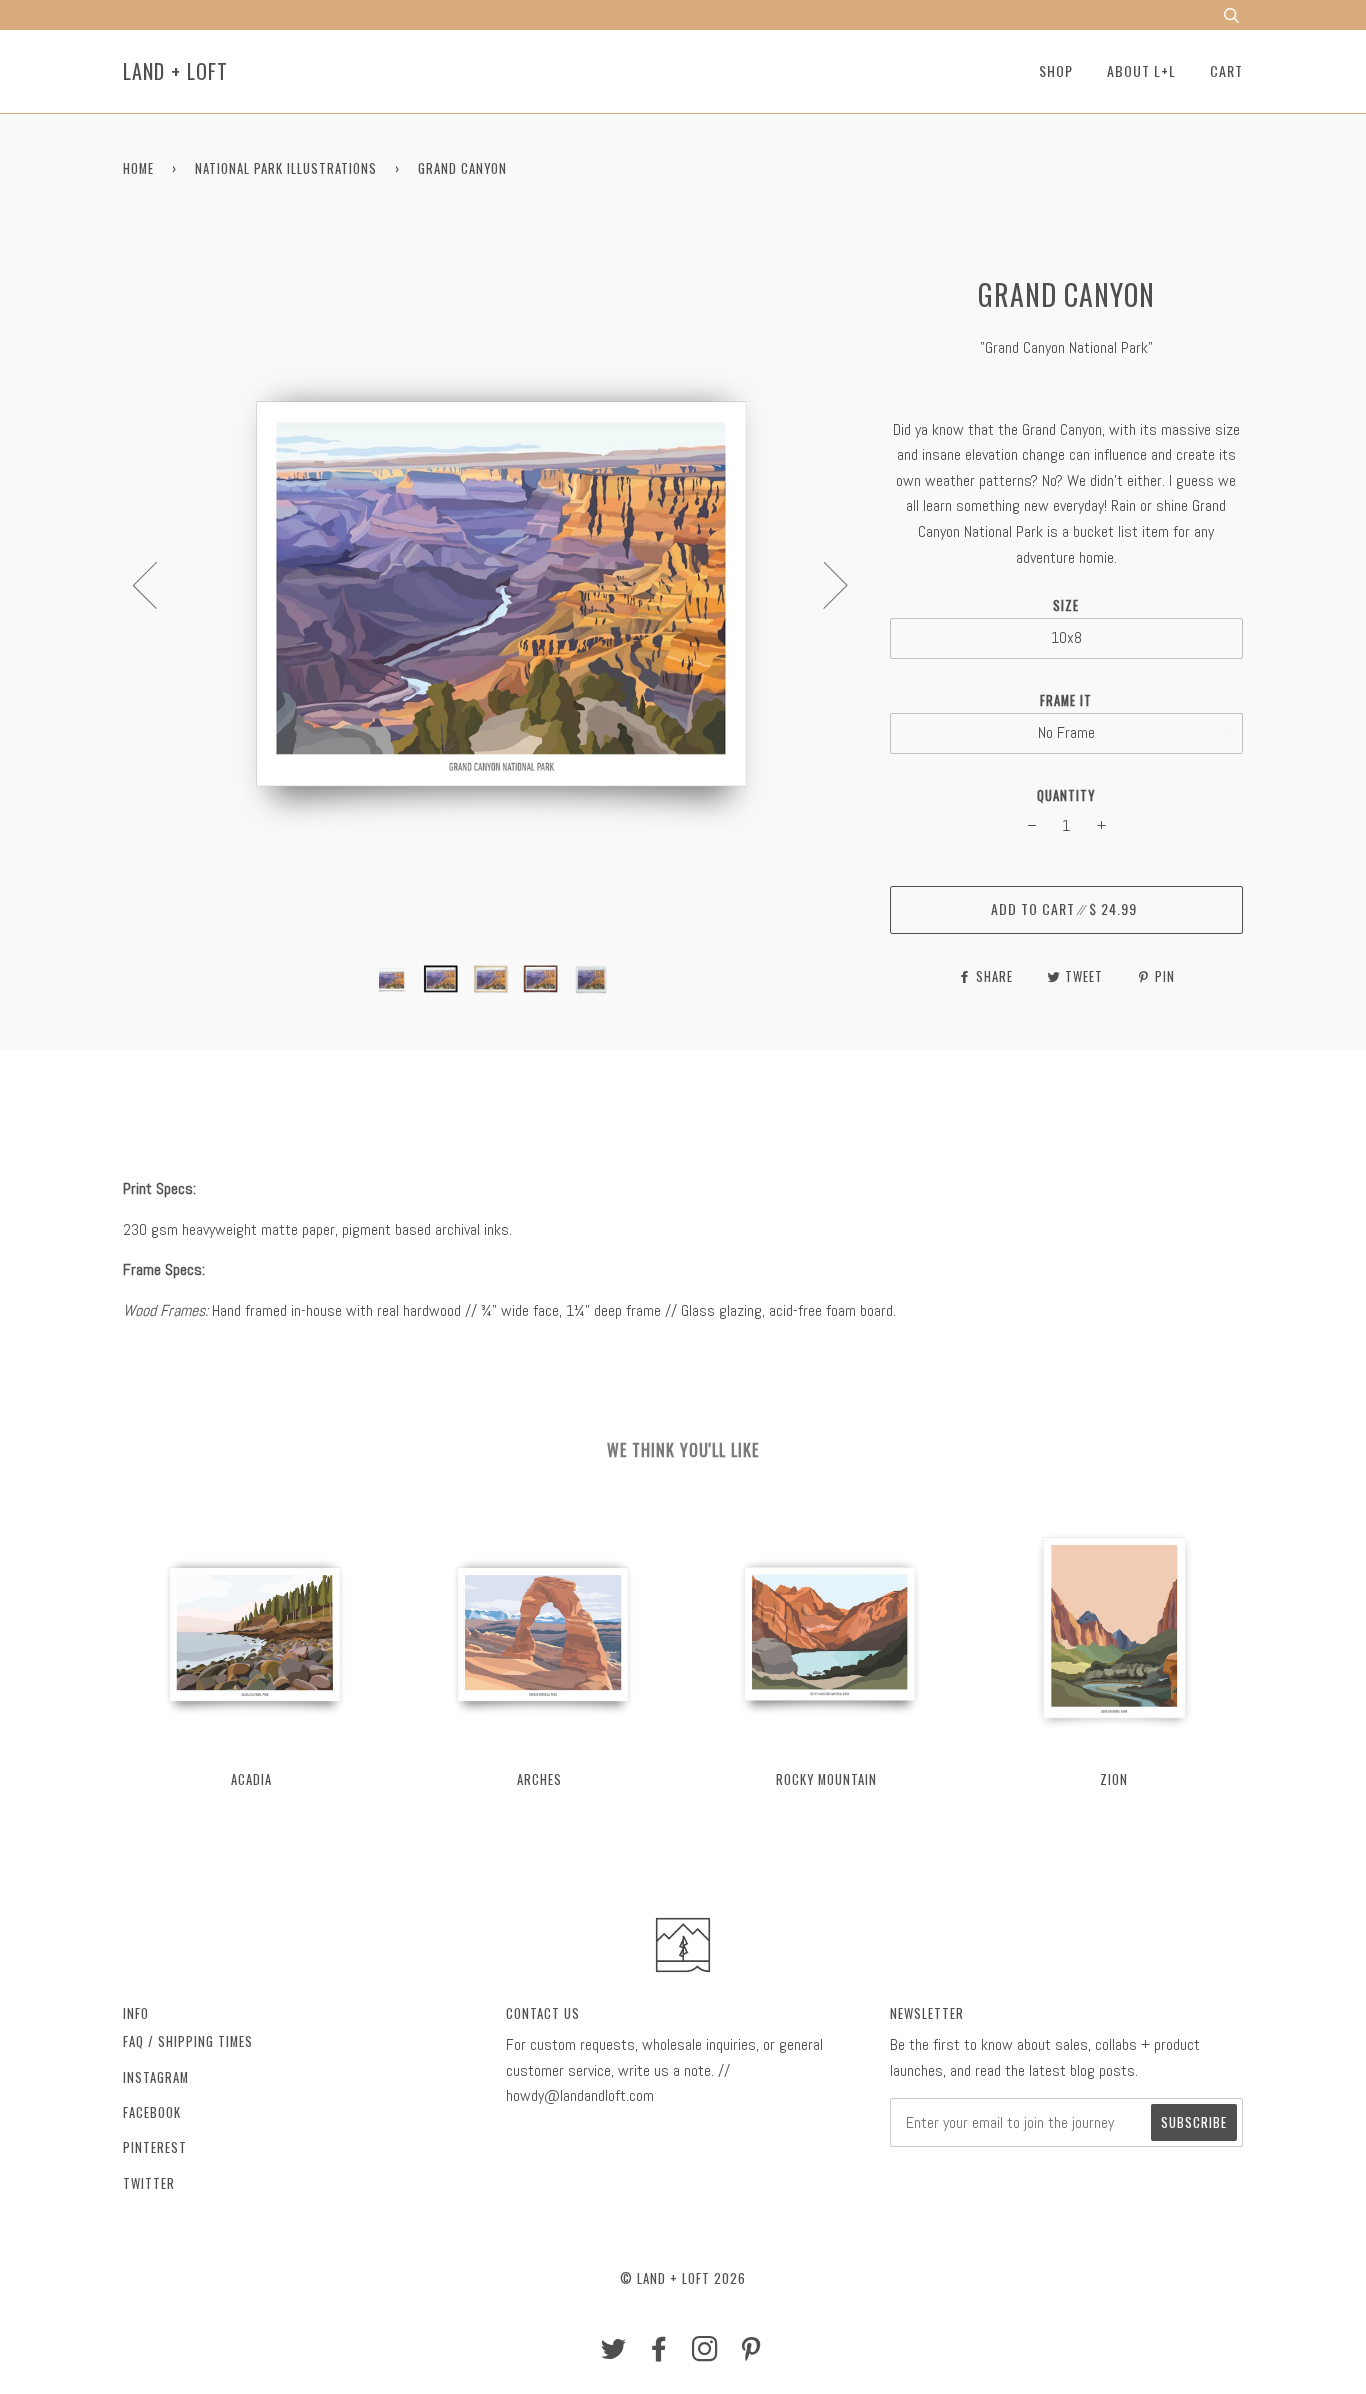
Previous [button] (157, 584)
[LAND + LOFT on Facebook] (659, 2353)
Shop (1056, 70)
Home (138, 168)
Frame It (1066, 700)
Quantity (1066, 795)
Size (1066, 605)
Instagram (156, 2077)
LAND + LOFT (175, 71)
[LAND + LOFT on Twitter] (614, 2353)
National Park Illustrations (286, 168)
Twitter (149, 2183)
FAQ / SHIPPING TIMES (188, 2041)
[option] (491, 584)
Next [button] (823, 584)
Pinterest (155, 2147)
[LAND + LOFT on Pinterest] (751, 2353)
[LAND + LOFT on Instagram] (705, 2353)
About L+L (1141, 70)
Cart (1226, 70)
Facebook (152, 2112)
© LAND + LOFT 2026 (683, 2278)
